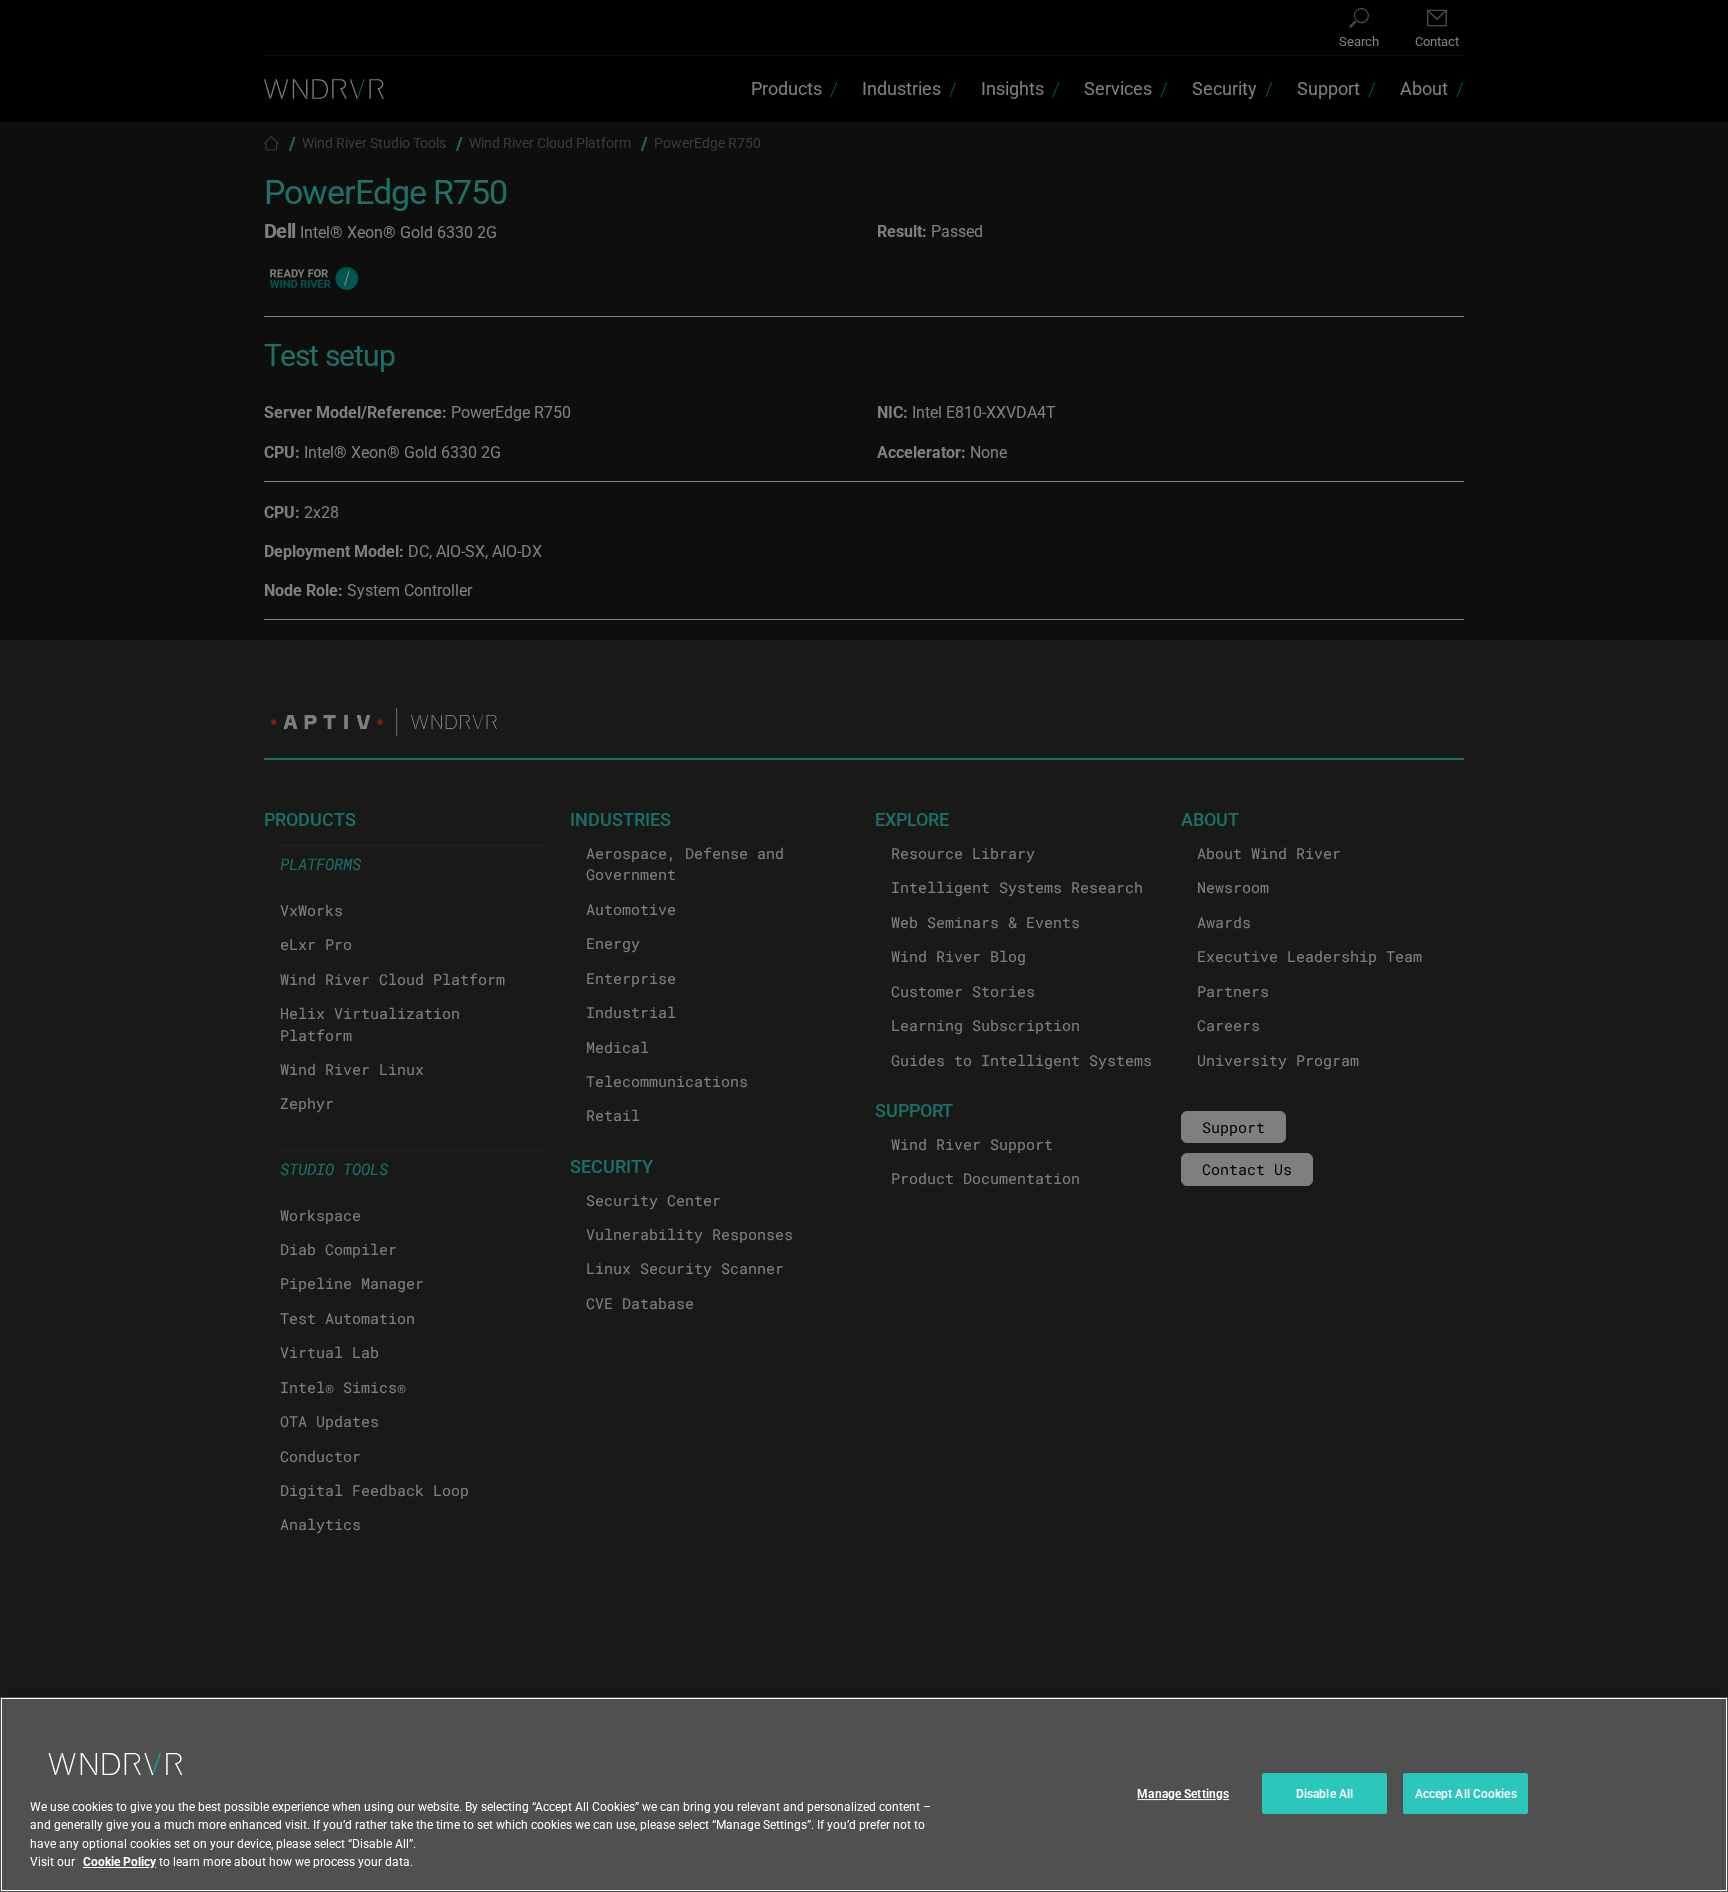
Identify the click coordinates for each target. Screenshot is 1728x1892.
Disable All (1324, 1793)
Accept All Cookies (1466, 1793)
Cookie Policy (119, 1861)
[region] (864, 1794)
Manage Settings (1183, 1793)
